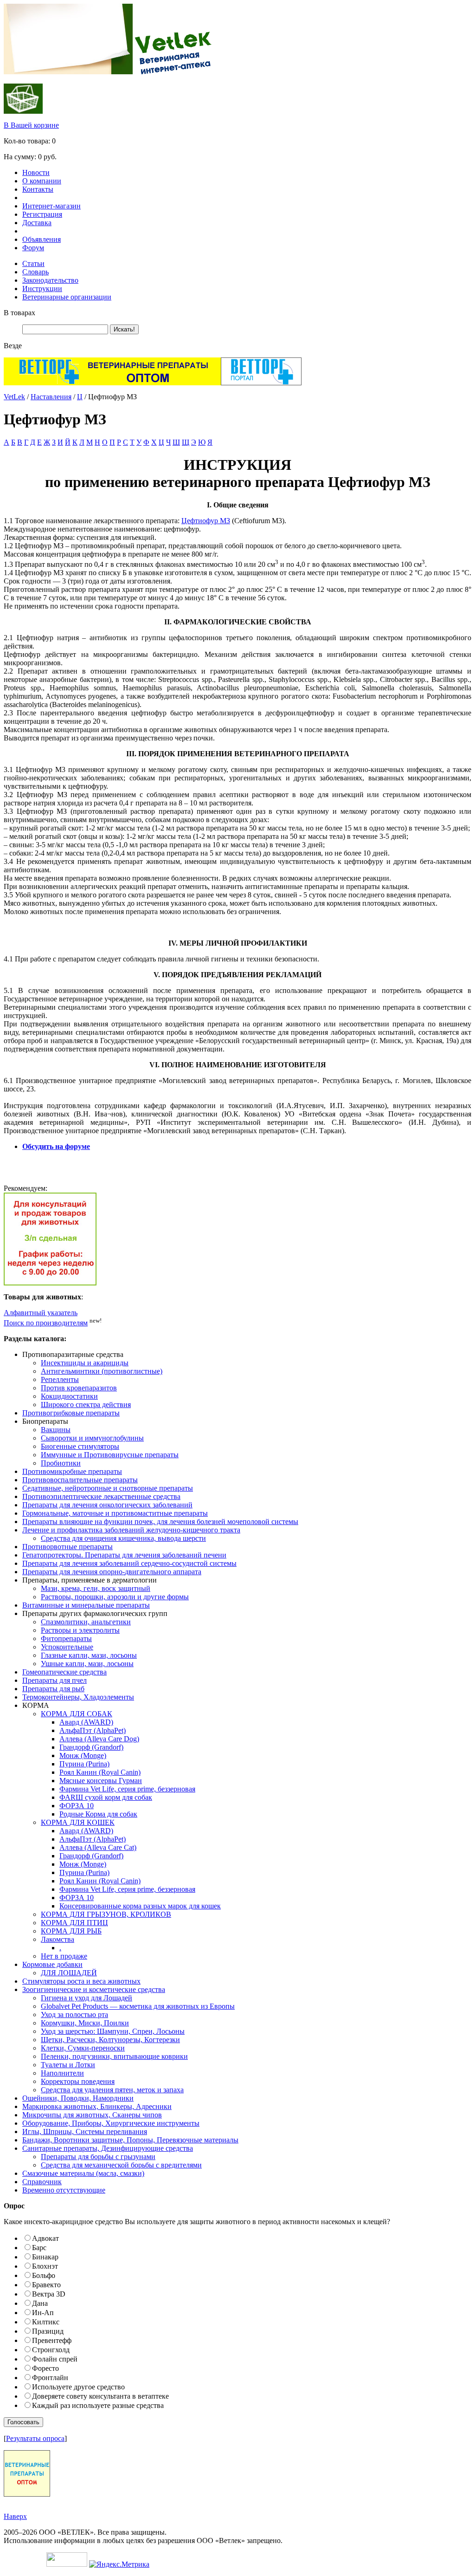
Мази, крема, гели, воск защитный (96, 1588)
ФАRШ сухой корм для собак (106, 1797)
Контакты (38, 189)
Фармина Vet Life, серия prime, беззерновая (127, 1789)
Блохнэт (45, 2266)
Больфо (44, 2275)
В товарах (19, 313)
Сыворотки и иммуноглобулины (92, 1438)
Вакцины (56, 1430)
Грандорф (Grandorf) (91, 1747)
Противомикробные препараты (72, 1471)
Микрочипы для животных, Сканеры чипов (92, 2115)
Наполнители (62, 2073)
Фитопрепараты (66, 1638)
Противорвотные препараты (67, 1547)
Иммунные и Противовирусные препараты (110, 1455)
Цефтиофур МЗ (206, 521)
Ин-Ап (43, 2313)
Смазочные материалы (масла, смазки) (83, 2173)
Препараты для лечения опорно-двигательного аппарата (112, 1572)
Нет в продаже (64, 1956)
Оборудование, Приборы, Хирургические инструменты (111, 2123)
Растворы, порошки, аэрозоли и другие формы (115, 1597)
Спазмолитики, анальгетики (86, 1622)
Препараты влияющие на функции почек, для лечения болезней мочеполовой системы (160, 1522)
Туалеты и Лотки (68, 2065)
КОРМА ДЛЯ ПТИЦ (74, 1923)
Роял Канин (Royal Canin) (100, 1772)
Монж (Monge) (83, 1755)
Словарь (35, 272)
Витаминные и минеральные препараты (86, 1605)
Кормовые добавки (52, 1964)
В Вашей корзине (31, 125)
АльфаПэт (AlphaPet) (93, 1730)
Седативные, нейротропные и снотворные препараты (108, 1488)
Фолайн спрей (55, 2359)
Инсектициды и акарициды (85, 1363)
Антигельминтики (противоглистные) (102, 1371)
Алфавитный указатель (41, 1313)
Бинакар (45, 2257)
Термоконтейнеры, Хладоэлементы (78, 1697)
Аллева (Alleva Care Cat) (98, 1847)
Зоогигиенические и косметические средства (94, 1989)
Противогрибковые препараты (71, 1413)
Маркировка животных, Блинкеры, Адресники (97, 2106)
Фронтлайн (50, 2378)
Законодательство (50, 280)
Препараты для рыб (53, 1689)
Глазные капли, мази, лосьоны (89, 1655)
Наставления (51, 397)
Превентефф (52, 2340)
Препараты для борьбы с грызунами (98, 2157)
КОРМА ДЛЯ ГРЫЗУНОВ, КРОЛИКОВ (106, 1914)
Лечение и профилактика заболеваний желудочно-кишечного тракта (131, 1530)
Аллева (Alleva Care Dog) (99, 1739)
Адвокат (45, 2238)
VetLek (14, 397)
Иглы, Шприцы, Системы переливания (85, 2132)
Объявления (42, 239)
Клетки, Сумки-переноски (83, 2048)
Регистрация (42, 214)
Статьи (33, 263)
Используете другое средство (78, 2387)
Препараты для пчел (55, 1680)
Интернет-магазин (51, 206)
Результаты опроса (35, 2438)
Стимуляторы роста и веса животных (81, 1981)
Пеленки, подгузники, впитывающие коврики (114, 2056)
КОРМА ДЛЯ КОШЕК (78, 1822)
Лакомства (58, 1939)
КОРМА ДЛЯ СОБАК (77, 1714)
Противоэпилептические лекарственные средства (101, 1496)
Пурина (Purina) (84, 1764)
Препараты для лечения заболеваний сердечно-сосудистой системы (129, 1563)
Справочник (42, 2182)
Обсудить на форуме (56, 1146)
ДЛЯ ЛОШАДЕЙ (69, 1973)
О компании (42, 181)
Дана (40, 2303)
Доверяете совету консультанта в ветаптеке (100, 2396)
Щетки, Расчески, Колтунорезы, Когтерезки (110, 2040)
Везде (13, 346)
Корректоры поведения (78, 2081)
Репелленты (60, 1379)
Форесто (45, 2368)
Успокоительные (67, 1647)
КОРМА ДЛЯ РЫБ (71, 1931)
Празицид (48, 2331)
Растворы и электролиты (80, 1630)
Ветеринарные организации (67, 297)
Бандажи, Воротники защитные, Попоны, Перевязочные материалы (130, 2140)
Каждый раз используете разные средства (98, 2405)
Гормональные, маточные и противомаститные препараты (115, 1513)
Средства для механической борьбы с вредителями (121, 2165)
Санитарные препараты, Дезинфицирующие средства (108, 2148)
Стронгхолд (51, 2350)
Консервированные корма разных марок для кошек (140, 1906)
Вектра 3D (49, 2294)
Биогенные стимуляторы (80, 1446)
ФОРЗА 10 (77, 1806)
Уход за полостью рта (74, 2015)
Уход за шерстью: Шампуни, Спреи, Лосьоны (113, 2031)
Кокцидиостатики (69, 1396)
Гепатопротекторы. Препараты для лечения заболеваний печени (124, 1555)
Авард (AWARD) (86, 1722)
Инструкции (42, 289)
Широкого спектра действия (86, 1405)
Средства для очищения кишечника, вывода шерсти (123, 1538)
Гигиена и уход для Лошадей (87, 1998)
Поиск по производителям (46, 1323)
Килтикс (46, 2322)
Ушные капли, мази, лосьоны (87, 1664)
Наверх (15, 2516)
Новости (36, 172)
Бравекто (46, 2285)
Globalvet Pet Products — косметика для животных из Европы (138, 2006)
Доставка (37, 223)
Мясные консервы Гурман (101, 1781)
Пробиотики (61, 1463)
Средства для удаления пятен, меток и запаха (112, 2090)
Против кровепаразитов (79, 1388)
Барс (39, 2248)
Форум (33, 248)
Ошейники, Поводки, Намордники (78, 2098)
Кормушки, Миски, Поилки (85, 2023)
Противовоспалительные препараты (80, 1480)
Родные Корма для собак (98, 1814)
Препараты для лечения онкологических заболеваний (107, 1505)
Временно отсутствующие (64, 2190)
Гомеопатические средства (64, 1672)
